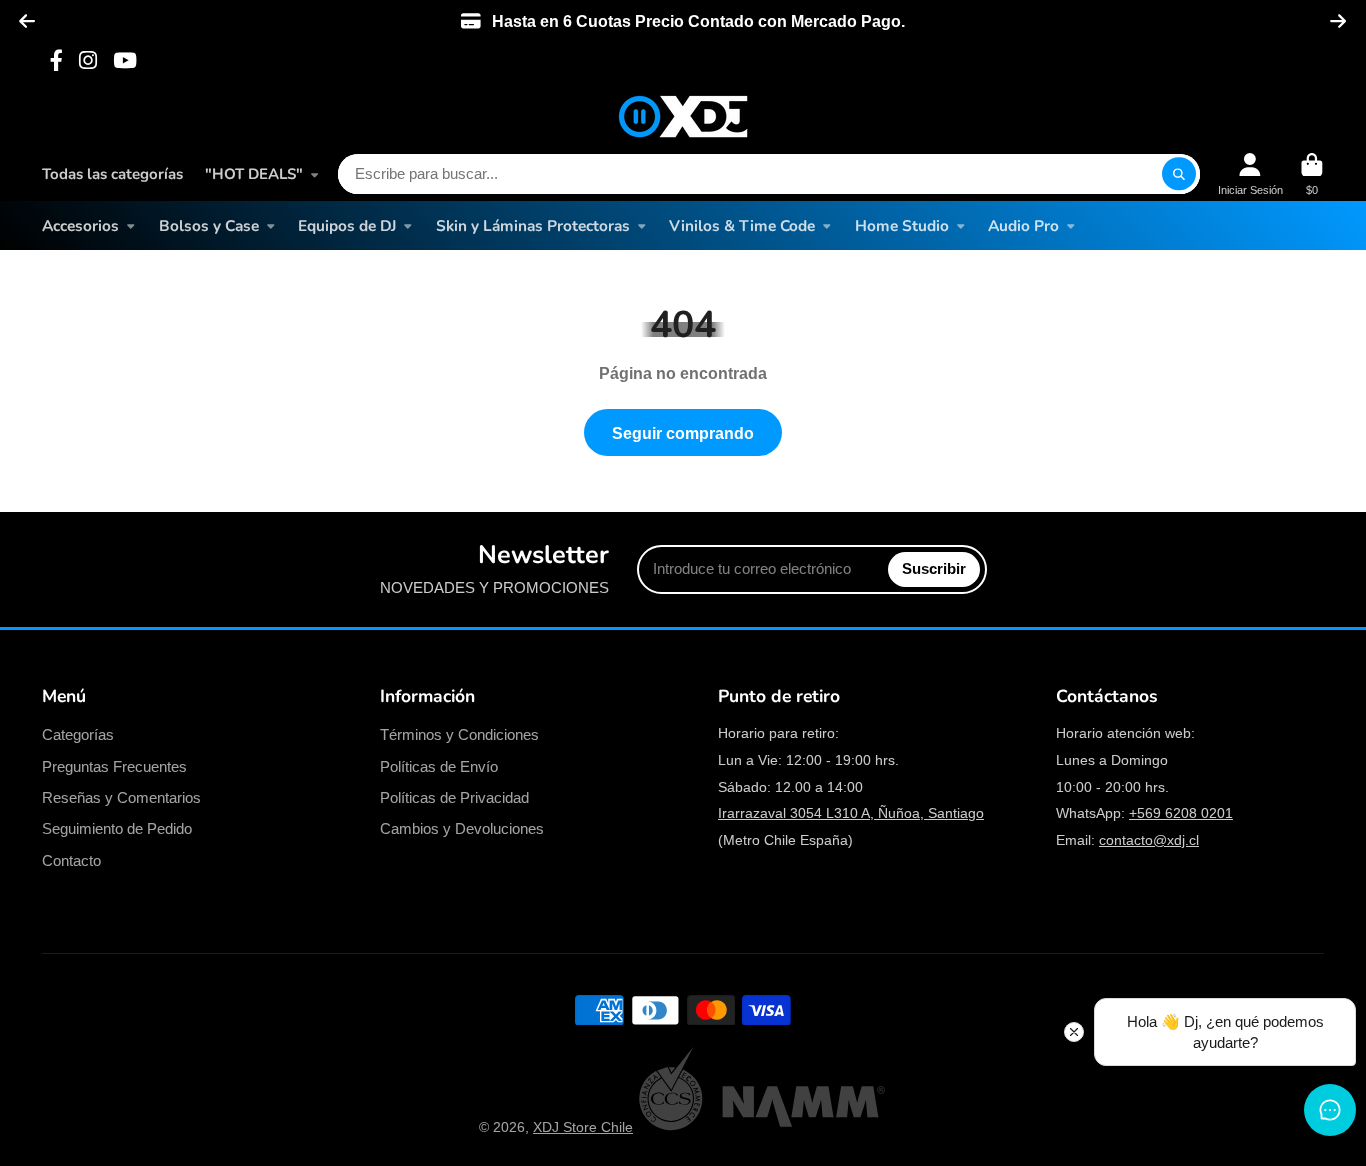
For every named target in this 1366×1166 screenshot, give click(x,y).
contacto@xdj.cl (1149, 840)
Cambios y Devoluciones (462, 828)
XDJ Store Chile (583, 1127)
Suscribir (934, 568)
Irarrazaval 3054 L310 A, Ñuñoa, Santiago (851, 813)
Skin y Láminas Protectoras (533, 225)
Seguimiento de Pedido (117, 828)
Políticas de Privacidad (454, 797)
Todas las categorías (112, 174)
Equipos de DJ (347, 225)
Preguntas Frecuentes (114, 766)
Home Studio (902, 225)
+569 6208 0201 (1181, 813)
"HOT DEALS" (254, 174)
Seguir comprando (683, 433)
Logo (683, 116)
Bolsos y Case (209, 225)
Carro (1312, 174)
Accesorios (80, 225)
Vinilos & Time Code (742, 225)
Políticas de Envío (439, 766)
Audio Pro (1023, 225)
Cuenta (1250, 174)
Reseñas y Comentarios (121, 797)
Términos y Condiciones (459, 734)
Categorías (78, 734)
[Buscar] (1179, 174)
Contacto (71, 860)
